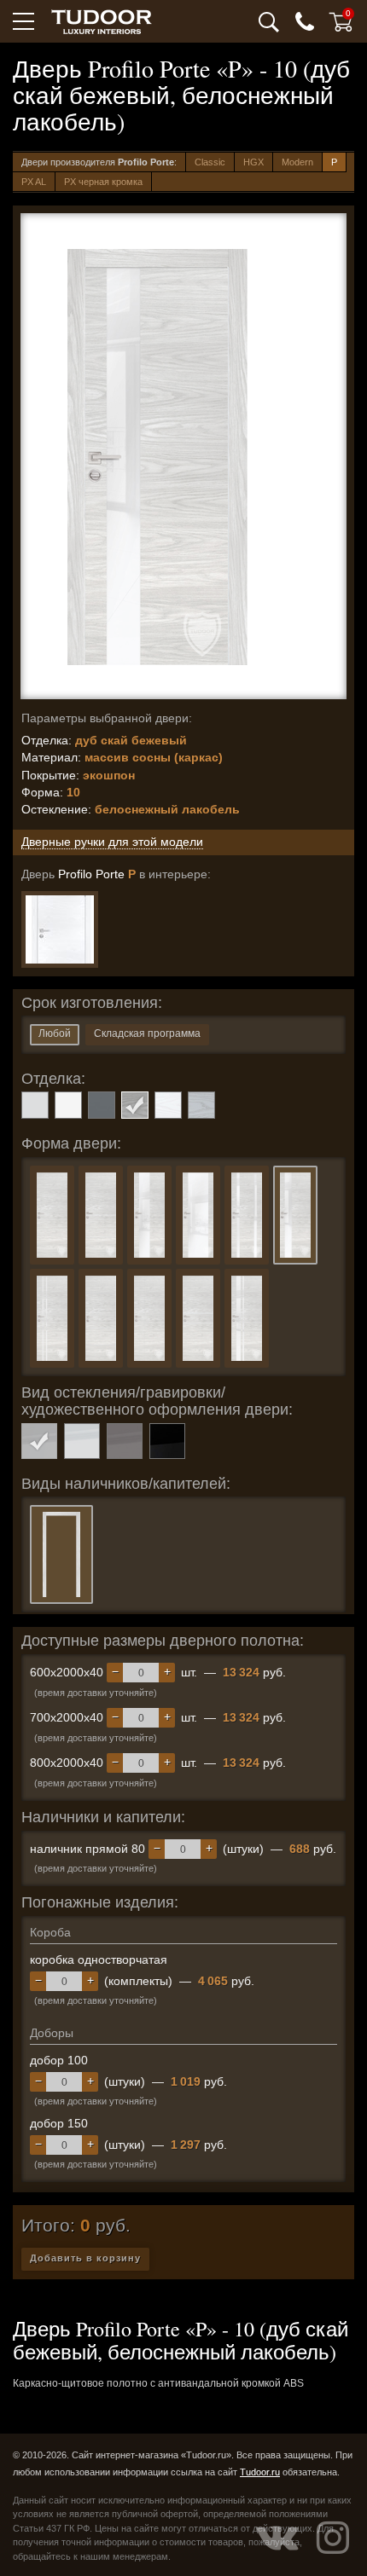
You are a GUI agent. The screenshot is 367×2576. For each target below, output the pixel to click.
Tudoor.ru (260, 2472)
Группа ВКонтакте (277, 2538)
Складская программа (147, 1033)
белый (68, 1105)
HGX (253, 162)
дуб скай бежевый (135, 1105)
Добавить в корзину (85, 2258)
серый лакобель (125, 1441)
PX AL (34, 182)
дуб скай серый (201, 1105)
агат (35, 1105)
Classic (210, 162)
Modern (297, 162)
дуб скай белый (168, 1105)
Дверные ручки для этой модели (112, 842)
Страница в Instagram (333, 2538)
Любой (55, 1033)
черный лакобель (167, 1441)
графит (102, 1105)
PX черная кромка (103, 182)
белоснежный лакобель (39, 1441)
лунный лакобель (82, 1441)
